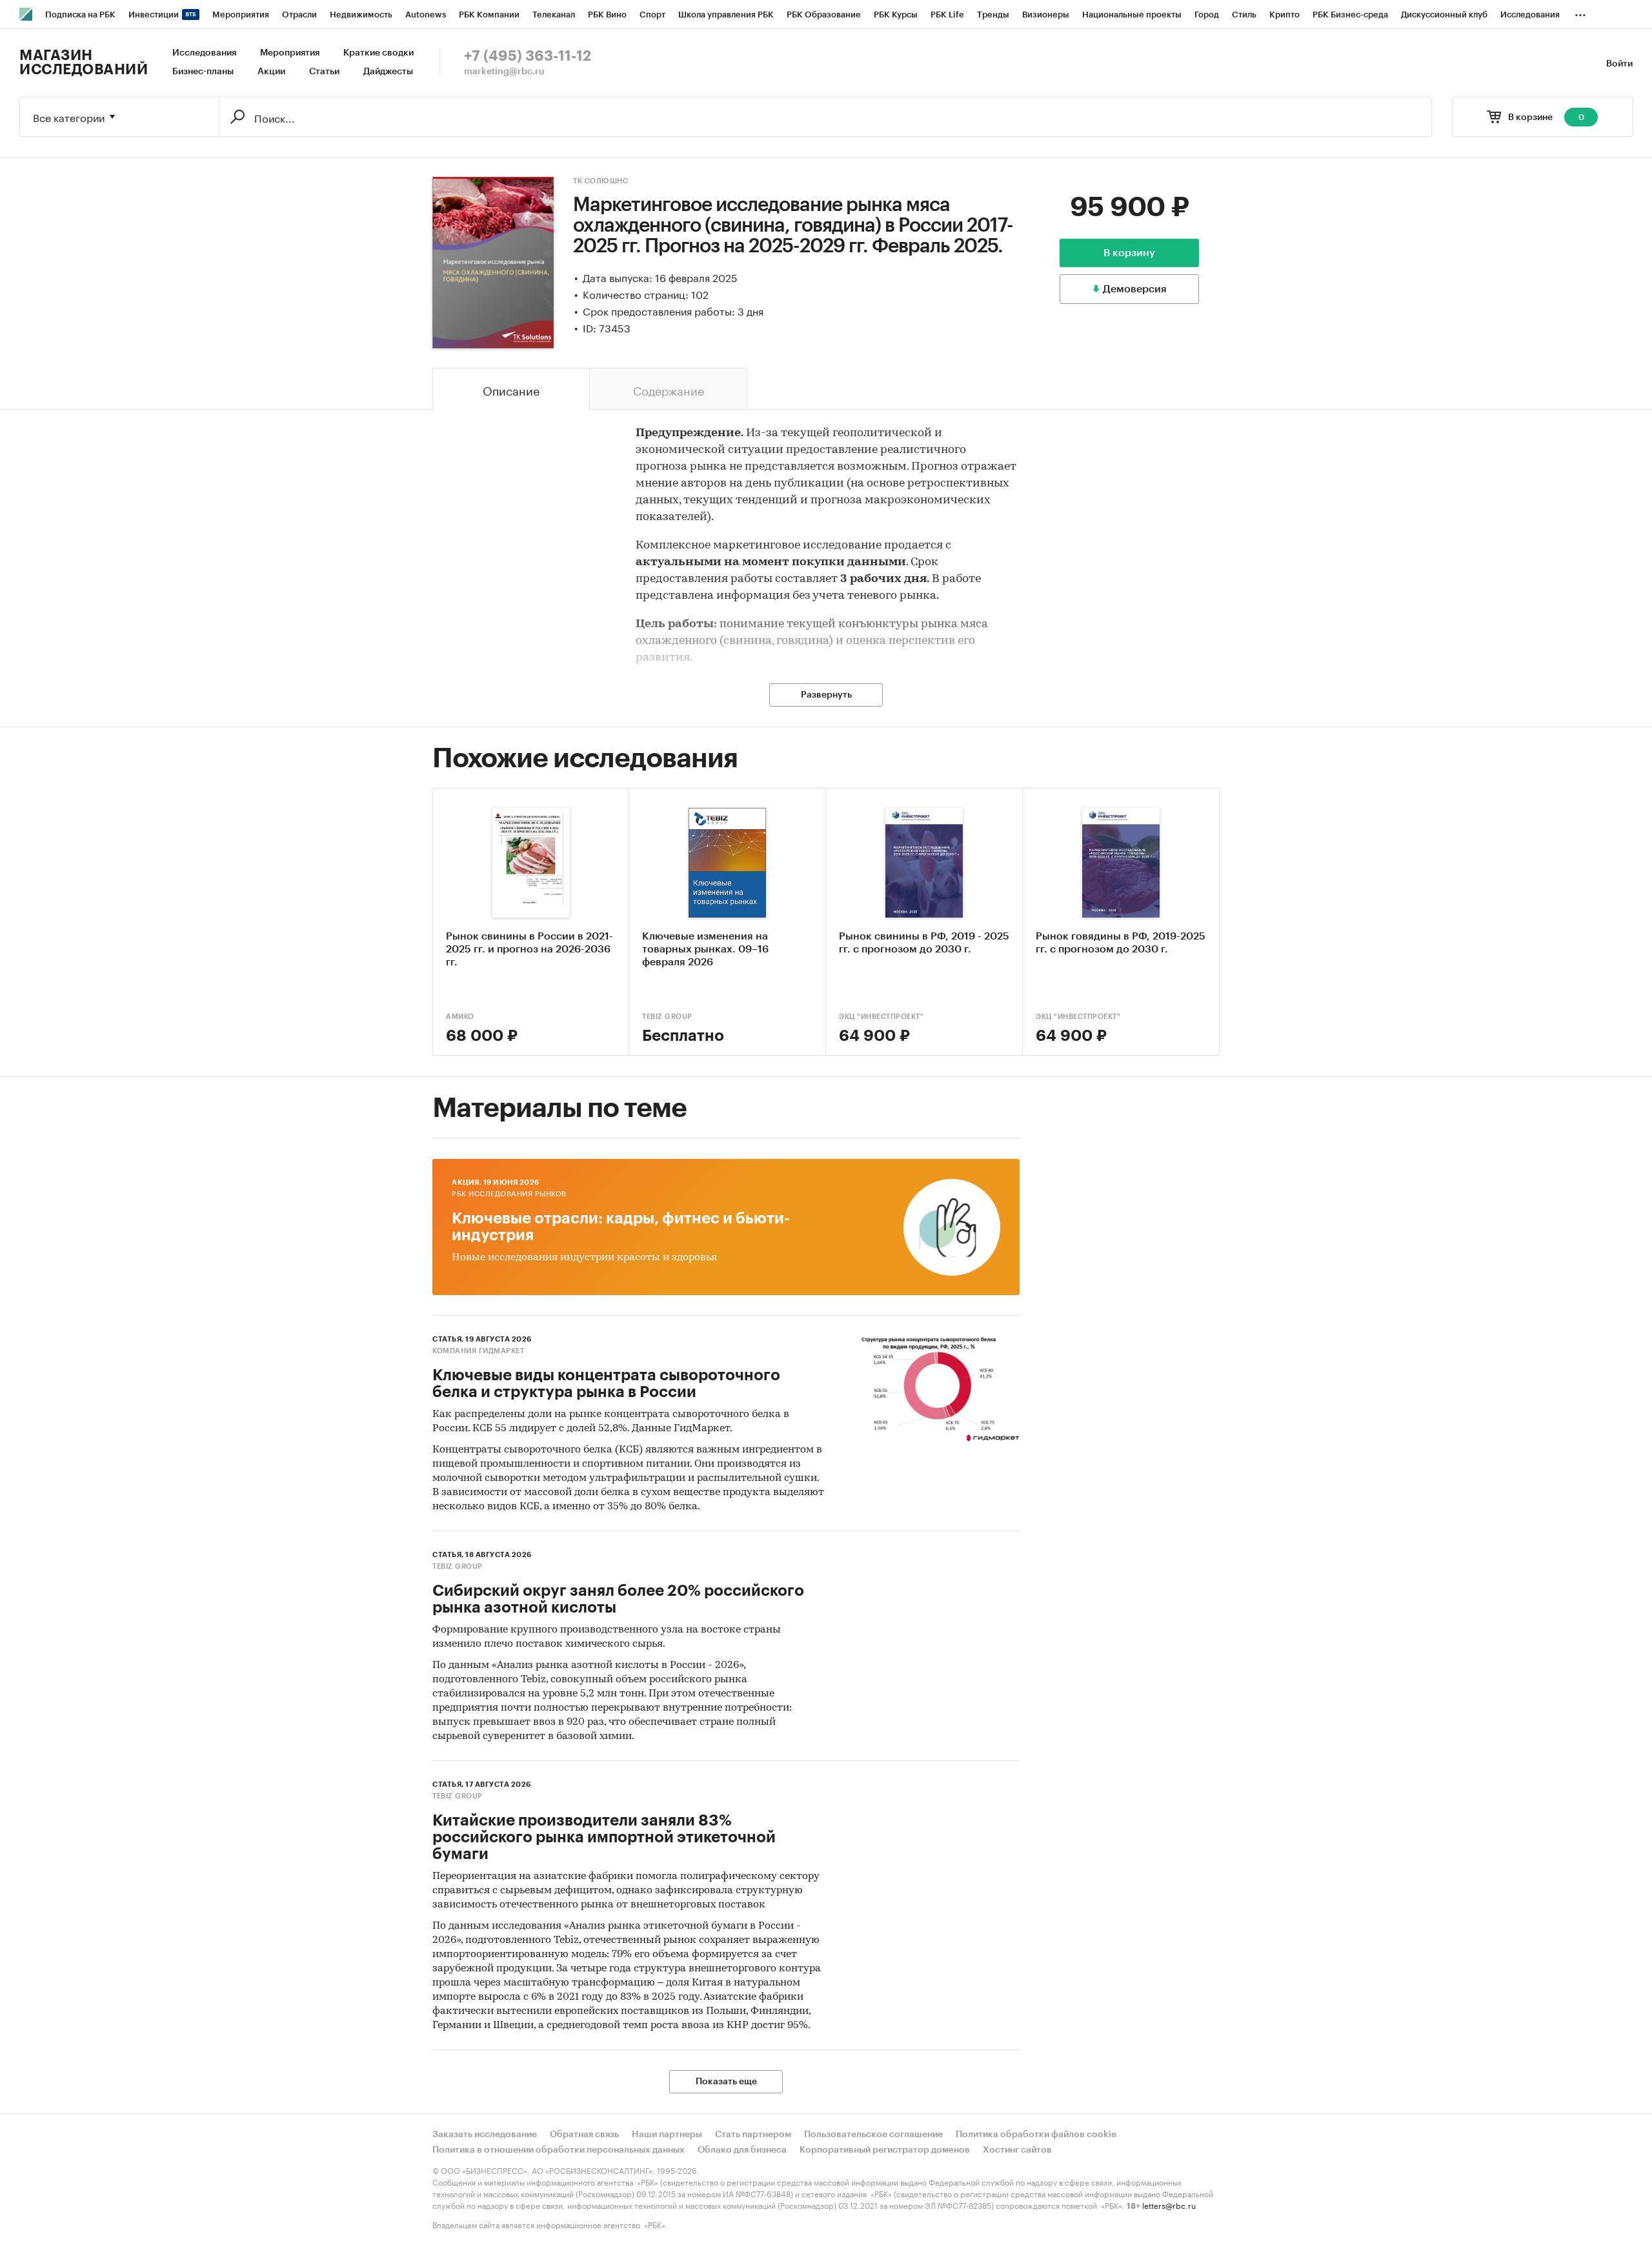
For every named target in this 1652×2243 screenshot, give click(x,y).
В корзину (1129, 253)
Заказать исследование (485, 2135)
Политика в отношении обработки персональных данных (559, 2150)
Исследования (204, 53)
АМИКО (460, 1017)
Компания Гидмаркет (478, 1351)
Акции (271, 72)
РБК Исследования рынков (509, 1194)
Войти (1619, 64)
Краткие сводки (378, 53)
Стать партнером (753, 2135)
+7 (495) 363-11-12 (528, 56)
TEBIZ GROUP (667, 1017)
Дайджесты (388, 72)
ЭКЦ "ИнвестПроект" (881, 1017)
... (1580, 12)
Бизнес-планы (203, 72)
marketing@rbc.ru (504, 72)
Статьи (324, 72)
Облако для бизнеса (742, 2150)
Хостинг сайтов (1017, 2150)
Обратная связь (584, 2135)
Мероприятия (290, 53)
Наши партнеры (667, 2135)
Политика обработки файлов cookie (1036, 2135)
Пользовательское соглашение (873, 2135)
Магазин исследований (84, 63)
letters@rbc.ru (1169, 2205)
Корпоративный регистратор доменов (885, 2150)
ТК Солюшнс (600, 181)
